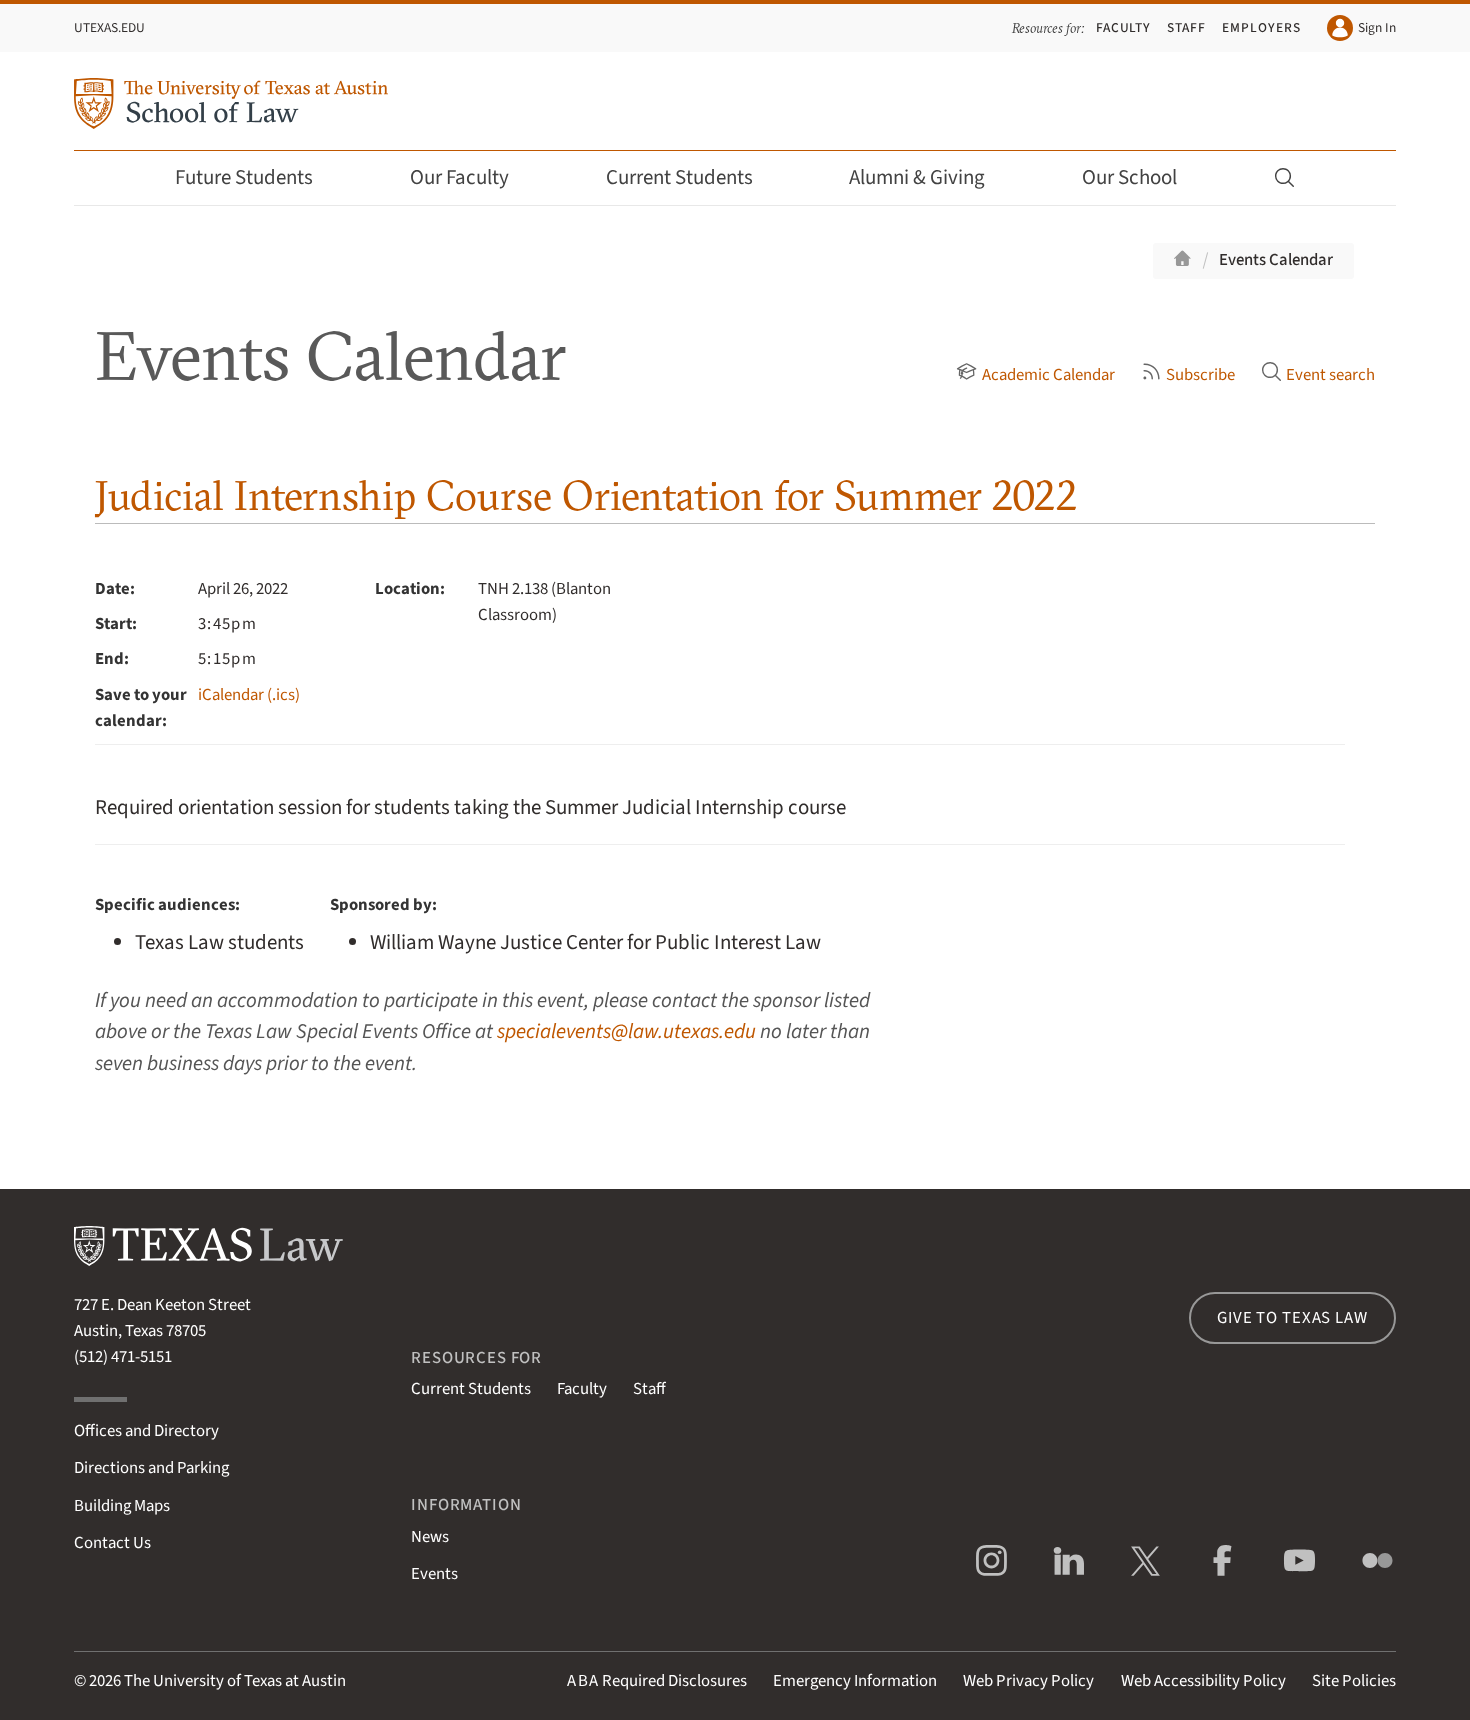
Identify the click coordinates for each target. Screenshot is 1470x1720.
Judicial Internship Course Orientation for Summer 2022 (586, 495)
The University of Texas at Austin (235, 1681)
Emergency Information (855, 1681)
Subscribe (1200, 375)
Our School (1129, 177)
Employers (1261, 27)
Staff (1186, 27)
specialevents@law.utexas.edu (626, 1031)
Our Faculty (459, 177)
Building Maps (122, 1506)
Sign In (1377, 27)
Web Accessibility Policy (1203, 1681)
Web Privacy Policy (1028, 1681)
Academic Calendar (1048, 375)
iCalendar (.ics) (249, 695)
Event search (1330, 375)
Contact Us (112, 1543)
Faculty (1124, 27)
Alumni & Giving (917, 177)
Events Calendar (1276, 260)
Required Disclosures (657, 1681)
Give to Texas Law (1292, 1318)
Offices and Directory (146, 1431)
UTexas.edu (109, 27)
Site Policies (1354, 1681)
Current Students (679, 177)
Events (434, 1574)
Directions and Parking (151, 1468)
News (430, 1537)
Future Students (244, 177)
